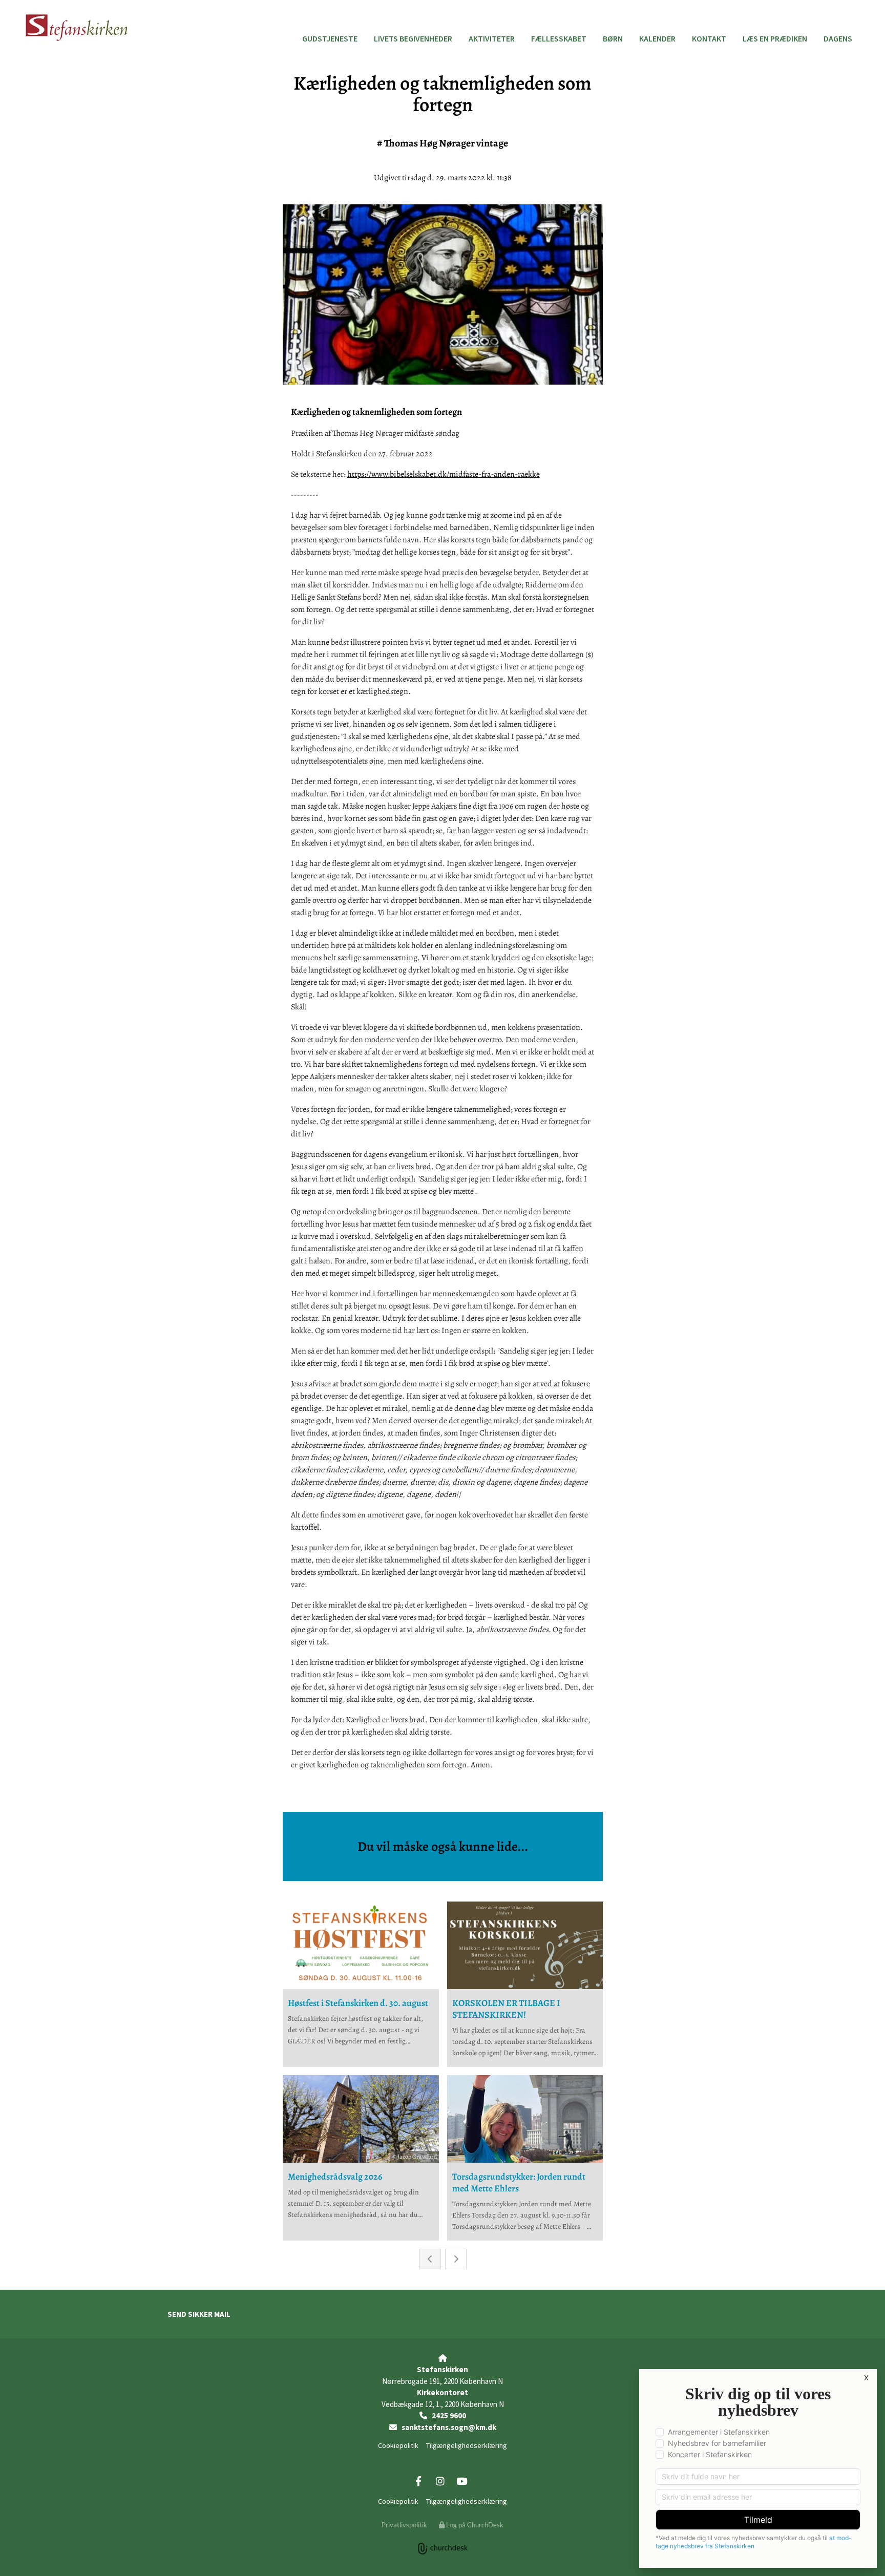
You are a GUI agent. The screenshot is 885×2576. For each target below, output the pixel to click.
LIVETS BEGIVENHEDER (413, 38)
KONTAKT (709, 38)
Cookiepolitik (398, 2445)
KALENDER (657, 38)
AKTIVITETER (492, 38)
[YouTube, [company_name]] (461, 2481)
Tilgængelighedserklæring (467, 2445)
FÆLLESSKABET (559, 38)
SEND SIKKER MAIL (199, 2314)
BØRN (613, 38)
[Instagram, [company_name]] (440, 2481)
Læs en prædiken (775, 38)
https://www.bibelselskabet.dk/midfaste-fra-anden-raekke (444, 474)
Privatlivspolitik (404, 2525)
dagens (838, 38)
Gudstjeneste (330, 38)
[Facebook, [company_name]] (418, 2481)
